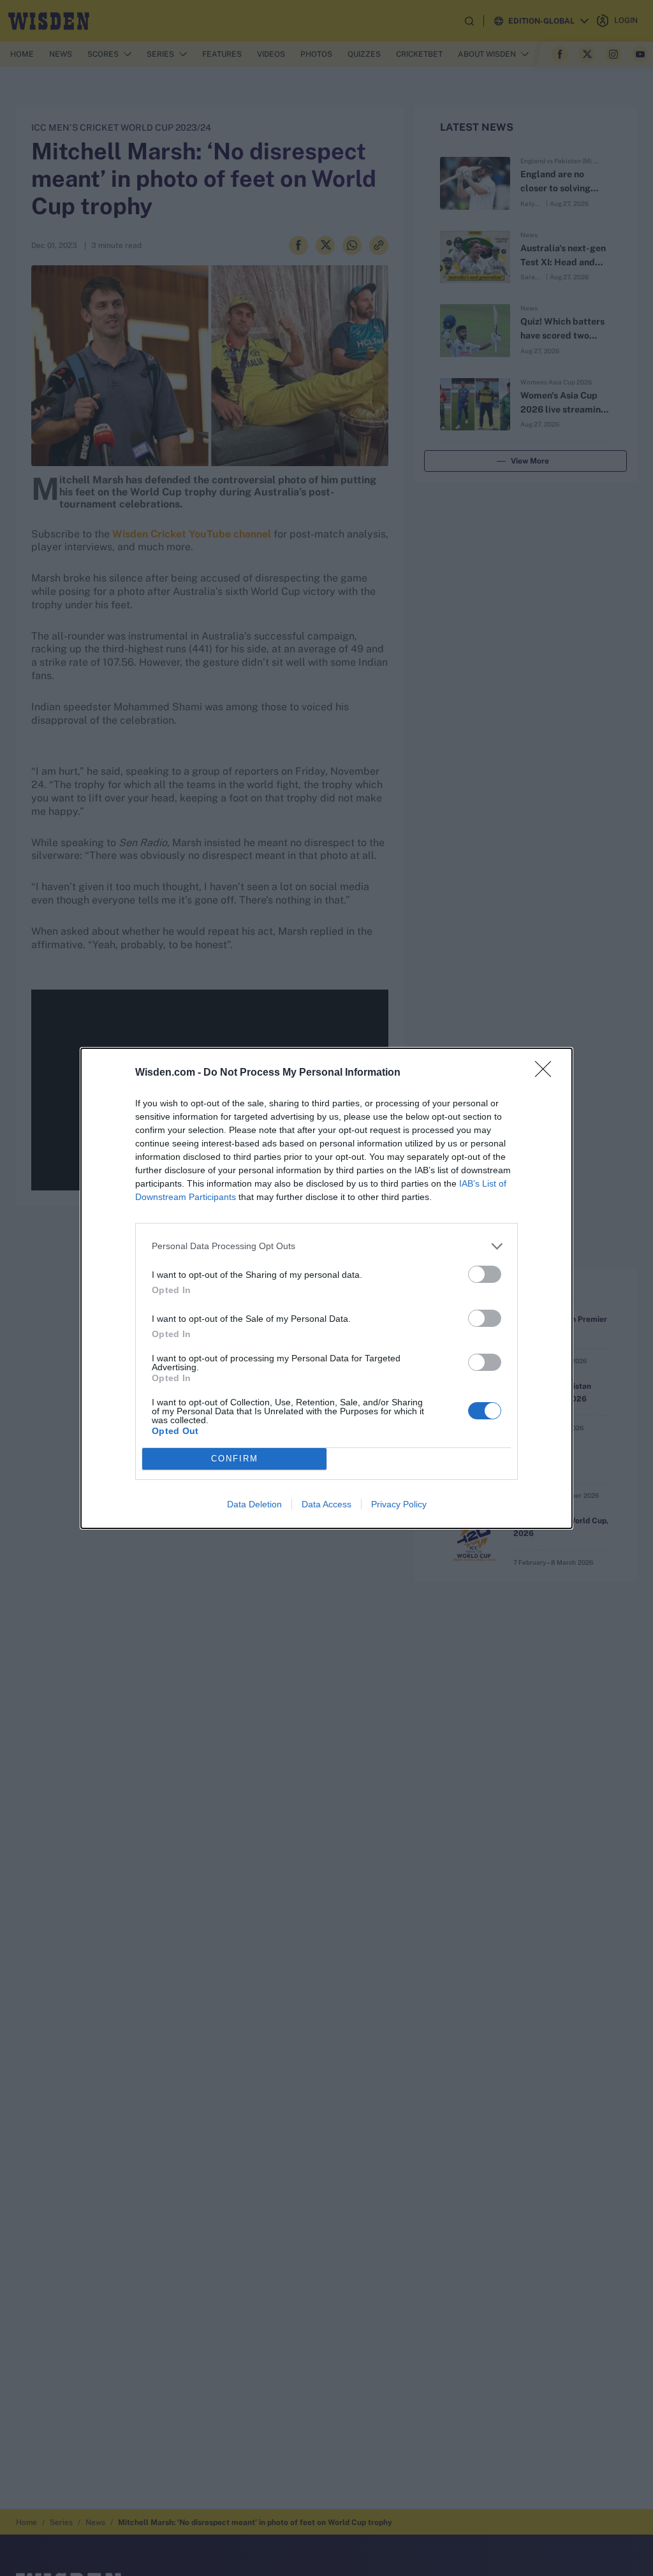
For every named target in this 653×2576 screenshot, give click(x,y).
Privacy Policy (399, 1504)
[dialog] (326, 1288)
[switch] (485, 1274)
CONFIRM (235, 1459)
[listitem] (326, 1246)
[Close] (547, 1073)
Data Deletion (254, 1504)
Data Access (326, 1504)
